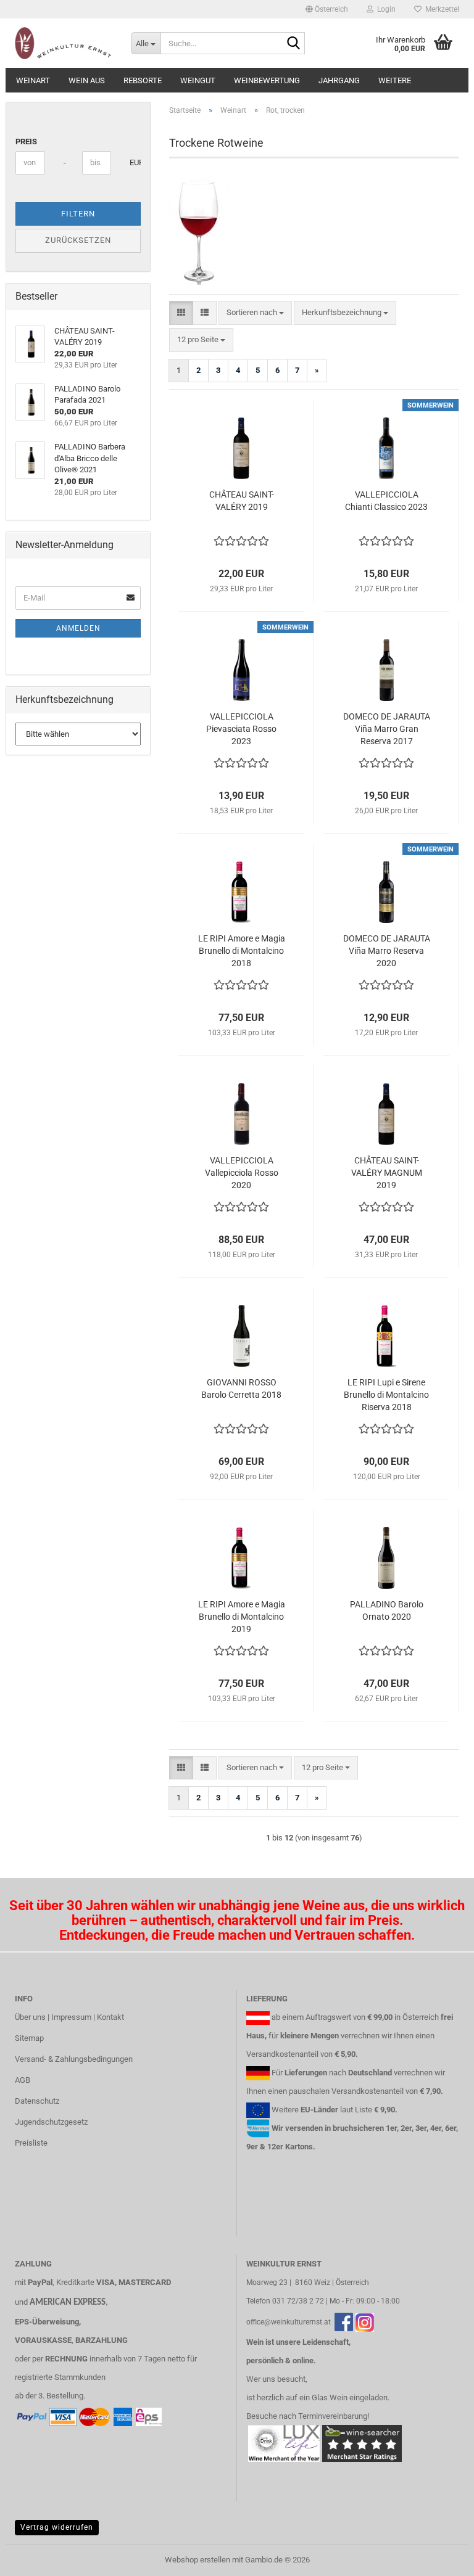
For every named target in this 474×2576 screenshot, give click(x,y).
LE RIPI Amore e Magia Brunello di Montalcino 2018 (242, 951)
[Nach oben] (440, 2558)
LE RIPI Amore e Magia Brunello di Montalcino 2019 (242, 1617)
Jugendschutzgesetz (51, 2122)
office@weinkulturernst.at (289, 2322)
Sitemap (29, 2038)
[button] (327, 9)
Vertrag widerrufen (57, 2527)
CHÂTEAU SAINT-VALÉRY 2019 (242, 501)
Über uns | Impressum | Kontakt (69, 2017)
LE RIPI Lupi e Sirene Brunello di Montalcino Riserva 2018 (386, 1395)
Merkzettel (440, 9)
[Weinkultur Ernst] (64, 43)
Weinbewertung (267, 80)
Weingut (198, 80)
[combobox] (255, 313)
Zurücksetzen (78, 240)
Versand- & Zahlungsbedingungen (74, 2059)
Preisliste (31, 2143)
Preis (26, 142)
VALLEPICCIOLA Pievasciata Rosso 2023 (241, 729)
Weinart (33, 80)
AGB (23, 2080)
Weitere (395, 80)
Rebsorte (143, 80)
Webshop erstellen (197, 2560)
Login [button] (385, 9)
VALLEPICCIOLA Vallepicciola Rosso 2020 (242, 1173)
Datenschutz (37, 2101)
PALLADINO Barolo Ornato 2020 (387, 1610)
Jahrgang (339, 80)
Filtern (78, 214)
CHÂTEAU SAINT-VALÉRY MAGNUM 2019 (387, 1173)
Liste (364, 2110)
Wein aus (87, 80)
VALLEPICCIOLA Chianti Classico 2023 (386, 501)
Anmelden (78, 628)
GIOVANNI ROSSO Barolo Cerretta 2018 (241, 1388)
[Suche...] (293, 44)
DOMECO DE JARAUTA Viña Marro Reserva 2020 (387, 951)
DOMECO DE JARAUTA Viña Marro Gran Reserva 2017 (387, 729)
